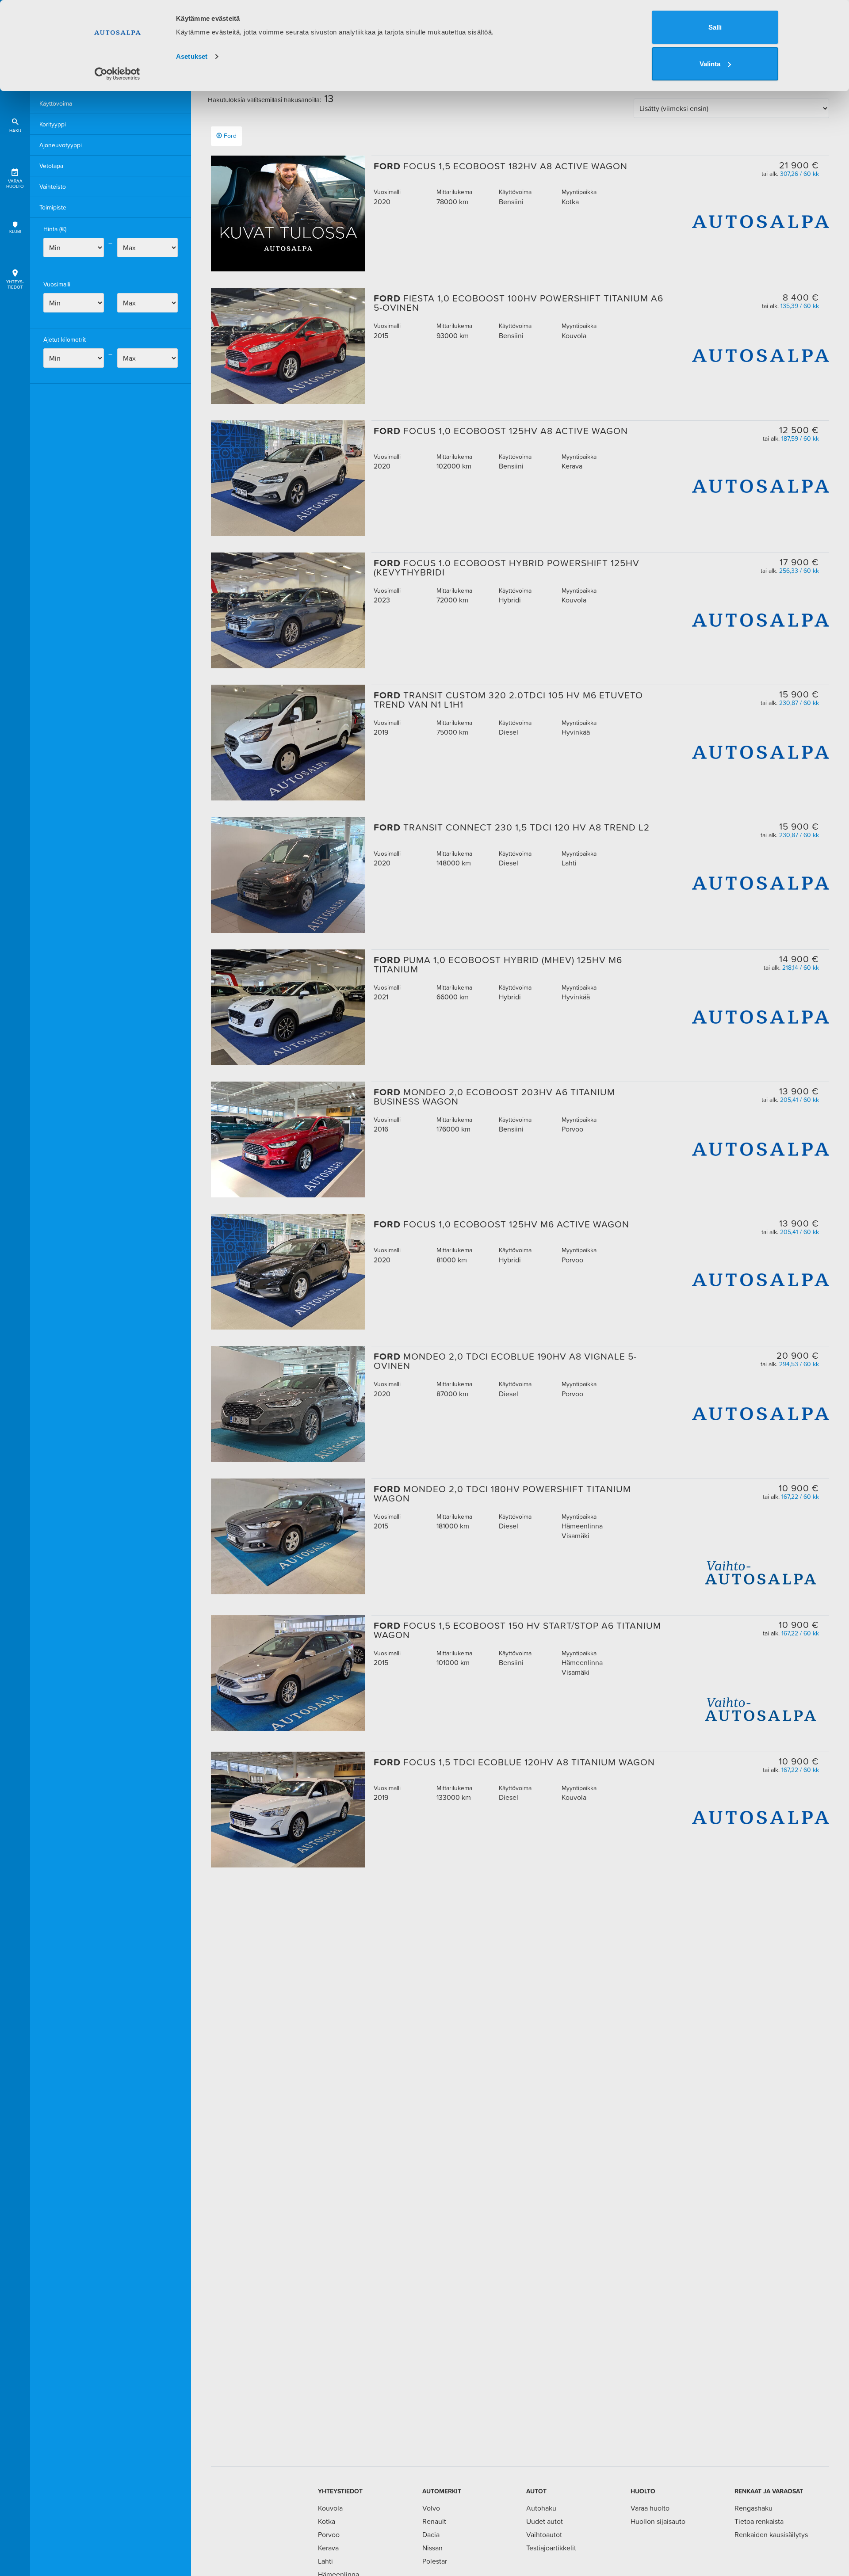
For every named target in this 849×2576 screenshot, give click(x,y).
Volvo (431, 2508)
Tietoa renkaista (759, 2521)
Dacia (431, 2534)
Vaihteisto (53, 187)
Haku (15, 131)
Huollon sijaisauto (658, 2521)
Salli (715, 27)
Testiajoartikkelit (551, 2548)
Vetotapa (51, 166)
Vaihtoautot (544, 2534)
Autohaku (541, 2508)
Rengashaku (753, 2508)
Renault (434, 2521)
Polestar (435, 2561)
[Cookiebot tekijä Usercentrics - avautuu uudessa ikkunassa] (117, 74)
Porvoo (329, 2534)
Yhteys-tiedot (15, 284)
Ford (230, 136)
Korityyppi (53, 124)
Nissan (432, 2548)
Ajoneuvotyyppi (61, 145)
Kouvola (330, 2508)
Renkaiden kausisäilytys (771, 2534)
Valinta (710, 64)
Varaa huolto (15, 184)
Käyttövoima (56, 103)
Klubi (15, 231)
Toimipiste (53, 207)
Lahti (325, 2561)
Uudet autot (545, 2521)
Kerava (328, 2548)
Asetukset (192, 56)
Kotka (327, 2521)
